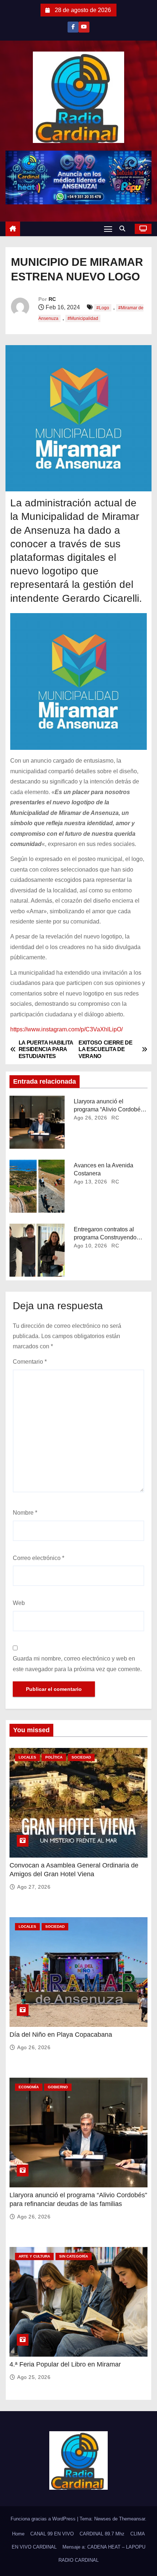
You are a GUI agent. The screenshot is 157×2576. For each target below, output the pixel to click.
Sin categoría (74, 2256)
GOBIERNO (58, 2087)
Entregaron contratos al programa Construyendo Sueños (105, 1237)
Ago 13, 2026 (90, 1182)
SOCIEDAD (81, 1757)
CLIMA (138, 2534)
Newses (103, 2519)
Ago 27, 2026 (34, 1887)
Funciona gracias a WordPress (44, 2519)
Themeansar (132, 2519)
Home (18, 2534)
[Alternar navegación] (108, 229)
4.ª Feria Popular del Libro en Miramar (65, 2364)
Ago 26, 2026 (90, 1118)
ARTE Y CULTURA (34, 2256)
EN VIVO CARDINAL (34, 2547)
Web (19, 1603)
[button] (124, 229)
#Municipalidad (83, 318)
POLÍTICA (54, 1757)
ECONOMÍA (29, 2087)
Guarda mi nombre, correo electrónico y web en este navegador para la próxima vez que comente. (77, 1664)
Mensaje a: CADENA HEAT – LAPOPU (104, 2547)
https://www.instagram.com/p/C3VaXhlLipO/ (66, 1029)
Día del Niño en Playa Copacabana (61, 2035)
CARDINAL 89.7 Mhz (102, 2534)
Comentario (30, 1362)
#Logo (103, 308)
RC (52, 299)
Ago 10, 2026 (90, 1246)
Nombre (25, 1513)
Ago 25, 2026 (34, 2377)
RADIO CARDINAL (78, 2560)
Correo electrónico (39, 1558)
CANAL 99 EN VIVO (52, 2534)
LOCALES (27, 1757)
